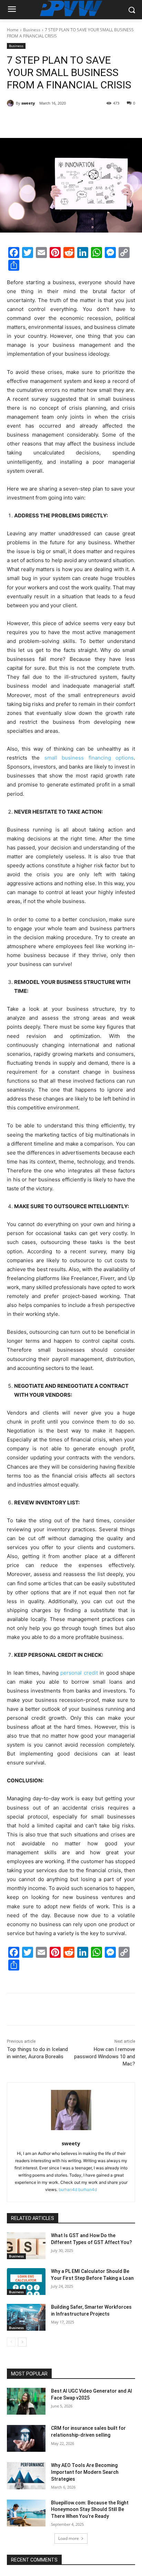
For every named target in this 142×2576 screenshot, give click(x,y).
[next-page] (22, 2342)
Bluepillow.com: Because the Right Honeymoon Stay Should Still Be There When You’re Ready (90, 2509)
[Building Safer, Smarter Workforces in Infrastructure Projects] (26, 2317)
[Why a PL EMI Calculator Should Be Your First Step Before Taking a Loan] (26, 2282)
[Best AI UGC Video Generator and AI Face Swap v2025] (26, 2401)
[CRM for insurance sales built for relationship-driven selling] (26, 2438)
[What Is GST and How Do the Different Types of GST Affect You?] (26, 2246)
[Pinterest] (67, 121)
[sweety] (11, 103)
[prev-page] (11, 2342)
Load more (69, 2538)
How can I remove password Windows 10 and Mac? (105, 2057)
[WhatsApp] (83, 121)
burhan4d (68, 2189)
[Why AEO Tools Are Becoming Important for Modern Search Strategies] (26, 2476)
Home (13, 30)
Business (32, 30)
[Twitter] (51, 121)
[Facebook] (35, 121)
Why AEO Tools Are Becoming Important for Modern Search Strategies (85, 2472)
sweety (28, 103)
